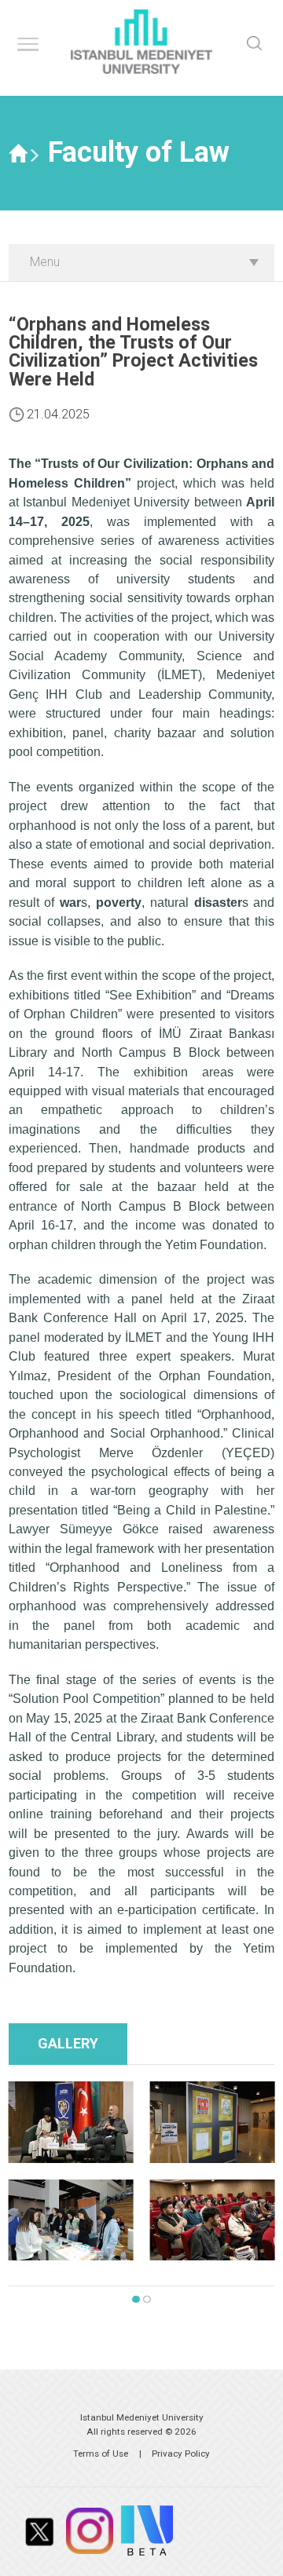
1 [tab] (136, 2300)
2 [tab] (147, 2300)
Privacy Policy (181, 2454)
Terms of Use (101, 2454)
